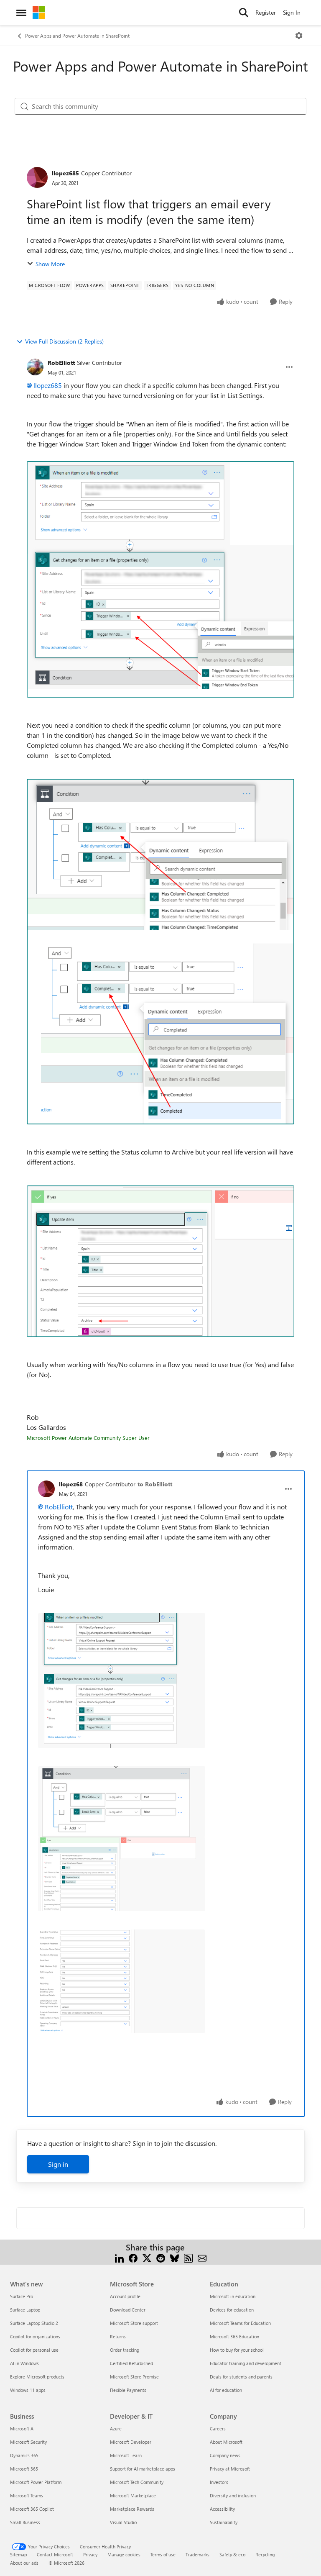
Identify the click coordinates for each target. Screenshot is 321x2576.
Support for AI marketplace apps (143, 2469)
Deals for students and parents (241, 2377)
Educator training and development (246, 2363)
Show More (50, 264)
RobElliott (61, 363)
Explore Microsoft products (37, 2377)
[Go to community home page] (39, 13)
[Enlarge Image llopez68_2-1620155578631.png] (122, 1874)
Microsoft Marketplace (133, 2495)
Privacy (90, 2554)
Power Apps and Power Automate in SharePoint (77, 36)
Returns (118, 2336)
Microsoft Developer (131, 2442)
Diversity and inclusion (233, 2495)
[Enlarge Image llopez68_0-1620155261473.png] (122, 1681)
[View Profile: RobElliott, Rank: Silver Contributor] (35, 367)
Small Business (25, 2522)
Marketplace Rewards (132, 2509)
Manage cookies (124, 2554)
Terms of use (163, 2554)
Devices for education (232, 2310)
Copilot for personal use (34, 2350)
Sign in (58, 2164)
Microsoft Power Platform (36, 2482)
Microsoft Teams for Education (240, 2323)
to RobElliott (155, 1484)
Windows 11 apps (28, 2390)
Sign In (292, 12)
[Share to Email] (202, 2257)
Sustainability (224, 2522)
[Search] (244, 13)
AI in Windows (24, 2363)
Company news (225, 2455)
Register (266, 12)
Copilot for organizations (35, 2336)
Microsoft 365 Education (234, 2336)
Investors (219, 2482)
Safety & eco (232, 2554)
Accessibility (222, 2509)
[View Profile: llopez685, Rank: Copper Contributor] (37, 177)
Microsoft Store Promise (134, 2377)
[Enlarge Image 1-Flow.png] (160, 579)
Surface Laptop (25, 2310)
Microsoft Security (28, 2442)
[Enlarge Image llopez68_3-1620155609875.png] (121, 1981)
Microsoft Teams (27, 2495)
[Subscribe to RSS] (188, 2257)
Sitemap (18, 2554)
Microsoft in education (233, 2296)
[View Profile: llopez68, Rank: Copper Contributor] (46, 1489)
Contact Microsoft (55, 2554)
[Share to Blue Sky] (175, 2257)
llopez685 (65, 173)
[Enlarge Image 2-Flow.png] (160, 951)
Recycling (265, 2554)
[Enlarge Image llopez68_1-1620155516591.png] (122, 1802)
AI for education (226, 2390)
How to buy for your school (237, 2350)
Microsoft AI (22, 2428)
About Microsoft (226, 2442)
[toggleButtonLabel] (299, 36)
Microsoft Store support (134, 2323)
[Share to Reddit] (161, 2257)
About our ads (24, 2563)
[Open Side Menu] (21, 13)
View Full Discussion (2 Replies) (64, 341)
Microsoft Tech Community (137, 2482)
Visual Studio (123, 2522)
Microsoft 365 (24, 2469)
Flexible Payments (128, 2390)
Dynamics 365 (24, 2455)
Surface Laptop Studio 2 (34, 2323)
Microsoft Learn (126, 2455)
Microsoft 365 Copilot (32, 2509)
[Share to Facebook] (133, 2257)
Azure (116, 2428)
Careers (218, 2428)
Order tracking (125, 2350)
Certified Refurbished (131, 2363)
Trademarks (197, 2554)
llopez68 (71, 1484)
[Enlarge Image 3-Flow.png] (160, 1261)
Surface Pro (22, 2296)
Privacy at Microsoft (230, 2469)
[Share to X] (147, 2257)
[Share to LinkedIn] (119, 2257)
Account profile (125, 2296)
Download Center (128, 2310)
